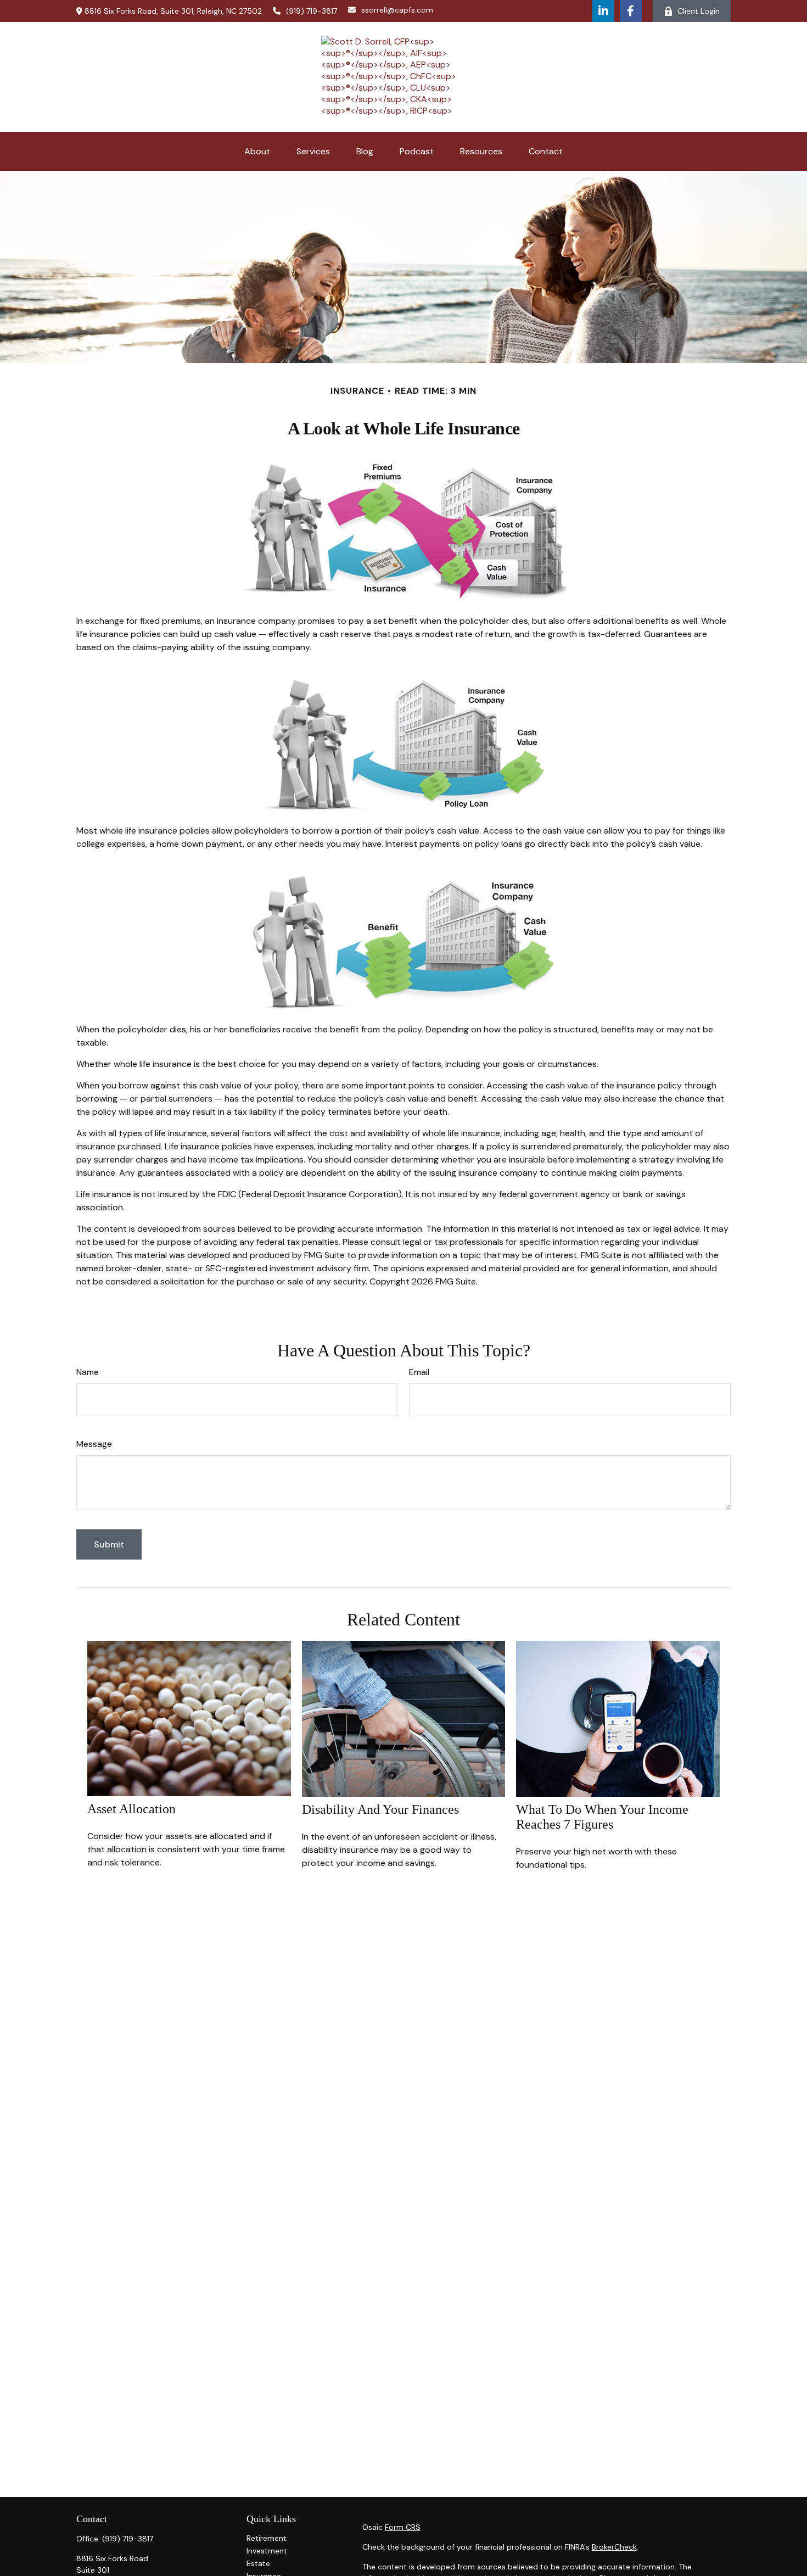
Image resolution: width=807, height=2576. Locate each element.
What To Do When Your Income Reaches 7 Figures (602, 1817)
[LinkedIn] (603, 11)
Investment (267, 2551)
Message (94, 1444)
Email (419, 1372)
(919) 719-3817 (312, 11)
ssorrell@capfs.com (397, 10)
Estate (258, 2563)
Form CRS (403, 2527)
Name (88, 1372)
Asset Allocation (131, 1809)
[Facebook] (631, 11)
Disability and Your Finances (380, 1809)
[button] (257, 151)
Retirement (267, 2538)
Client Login (699, 11)
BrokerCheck (614, 2547)
